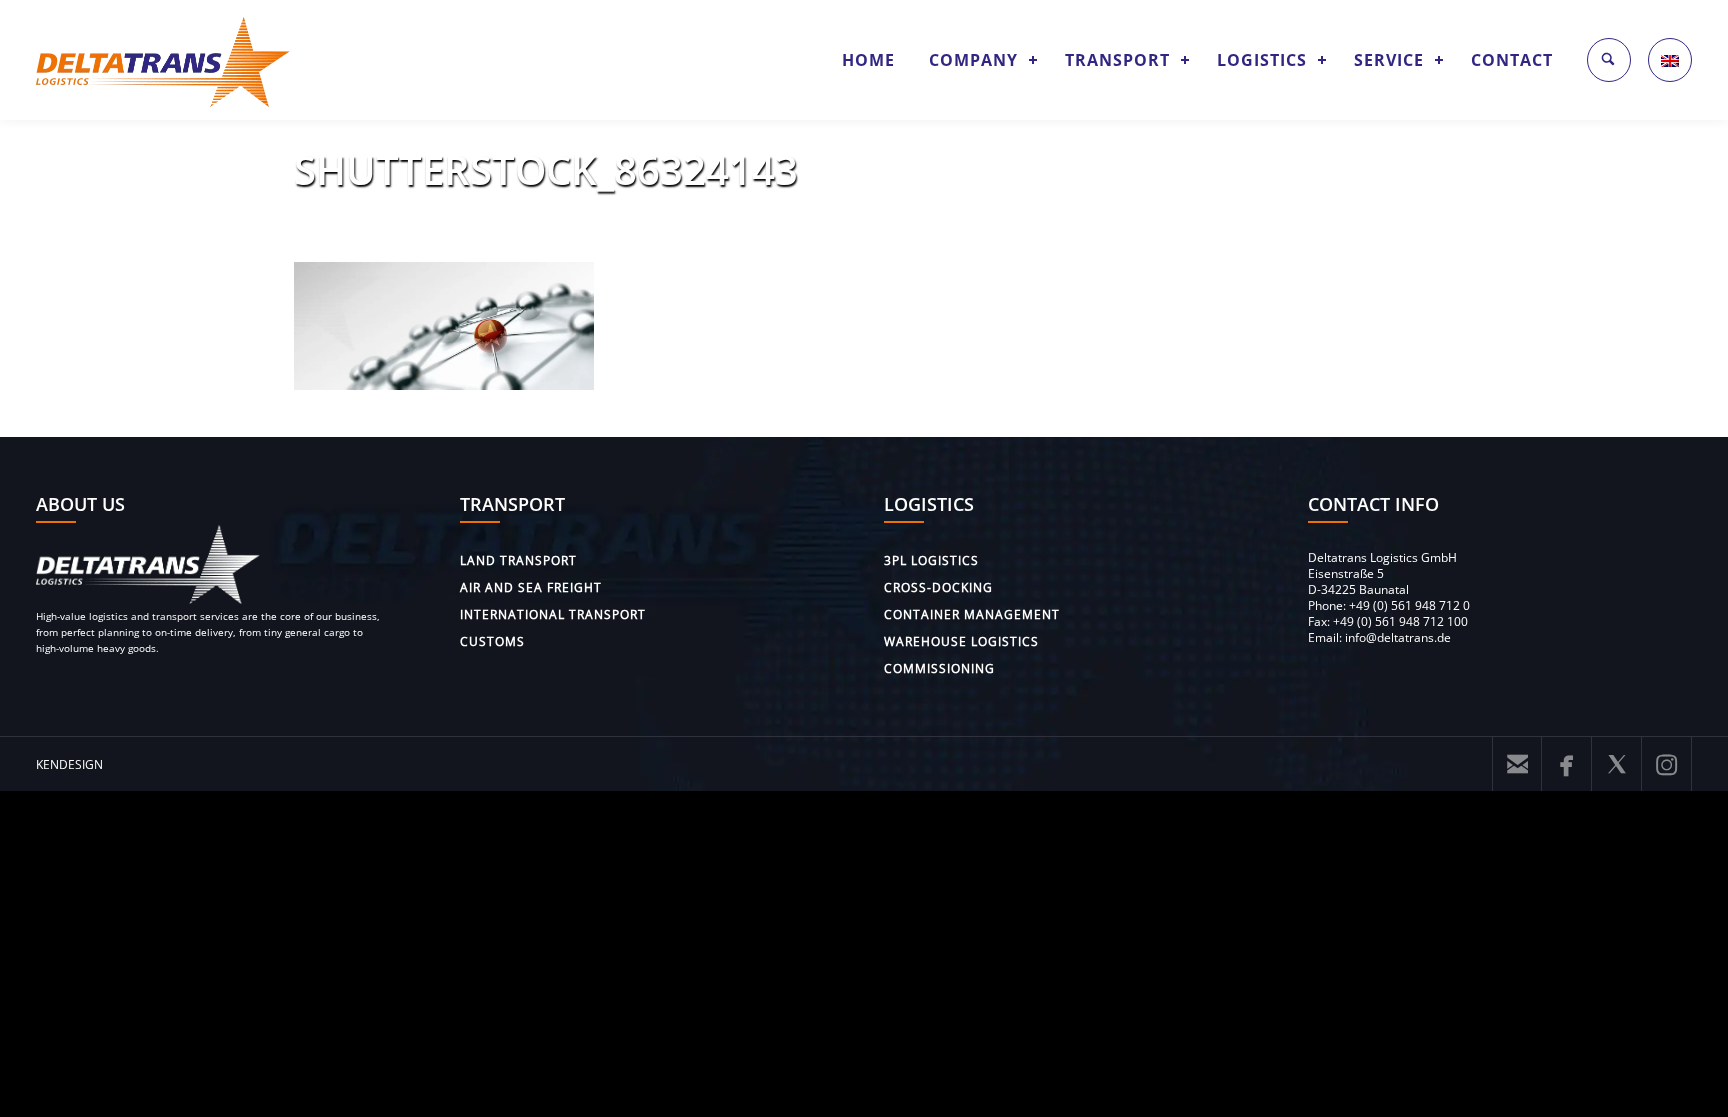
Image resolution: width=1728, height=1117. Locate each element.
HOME (868, 60)
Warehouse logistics (961, 641)
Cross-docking (938, 587)
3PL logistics (931, 560)
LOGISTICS (1262, 60)
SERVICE (1389, 60)
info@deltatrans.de (1398, 637)
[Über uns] (148, 599)
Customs (492, 641)
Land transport (518, 560)
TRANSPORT (1117, 60)
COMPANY (973, 60)
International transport (553, 614)
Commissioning (939, 668)
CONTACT (1512, 60)
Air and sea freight (531, 587)
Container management (972, 614)
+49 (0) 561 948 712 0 (1409, 605)
